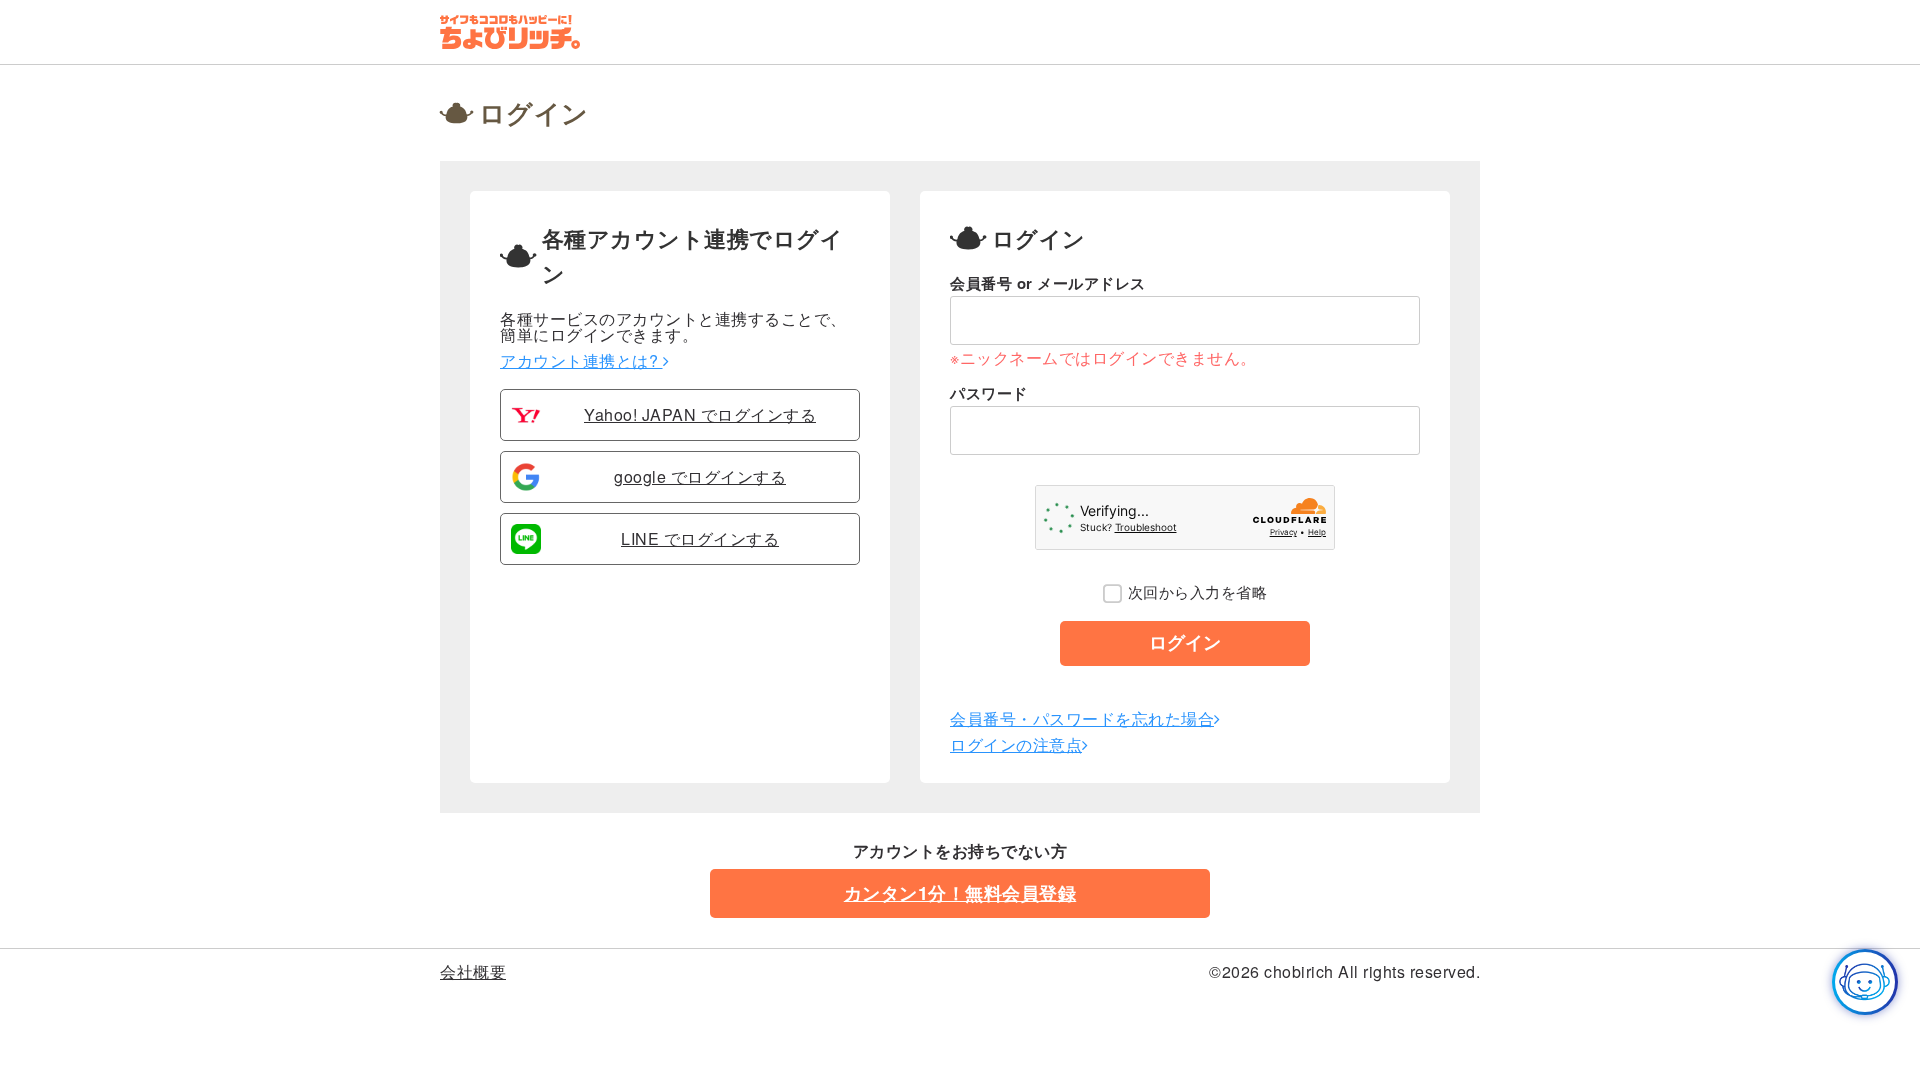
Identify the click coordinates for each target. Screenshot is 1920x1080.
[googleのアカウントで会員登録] (526, 485)
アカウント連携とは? (581, 360)
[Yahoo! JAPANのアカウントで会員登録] (526, 423)
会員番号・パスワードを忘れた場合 (1082, 718)
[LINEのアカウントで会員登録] (526, 547)
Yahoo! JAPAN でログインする (700, 415)
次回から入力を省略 (1197, 592)
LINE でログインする (700, 539)
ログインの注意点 (1016, 744)
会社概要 (473, 971)
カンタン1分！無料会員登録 (960, 893)
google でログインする (700, 477)
